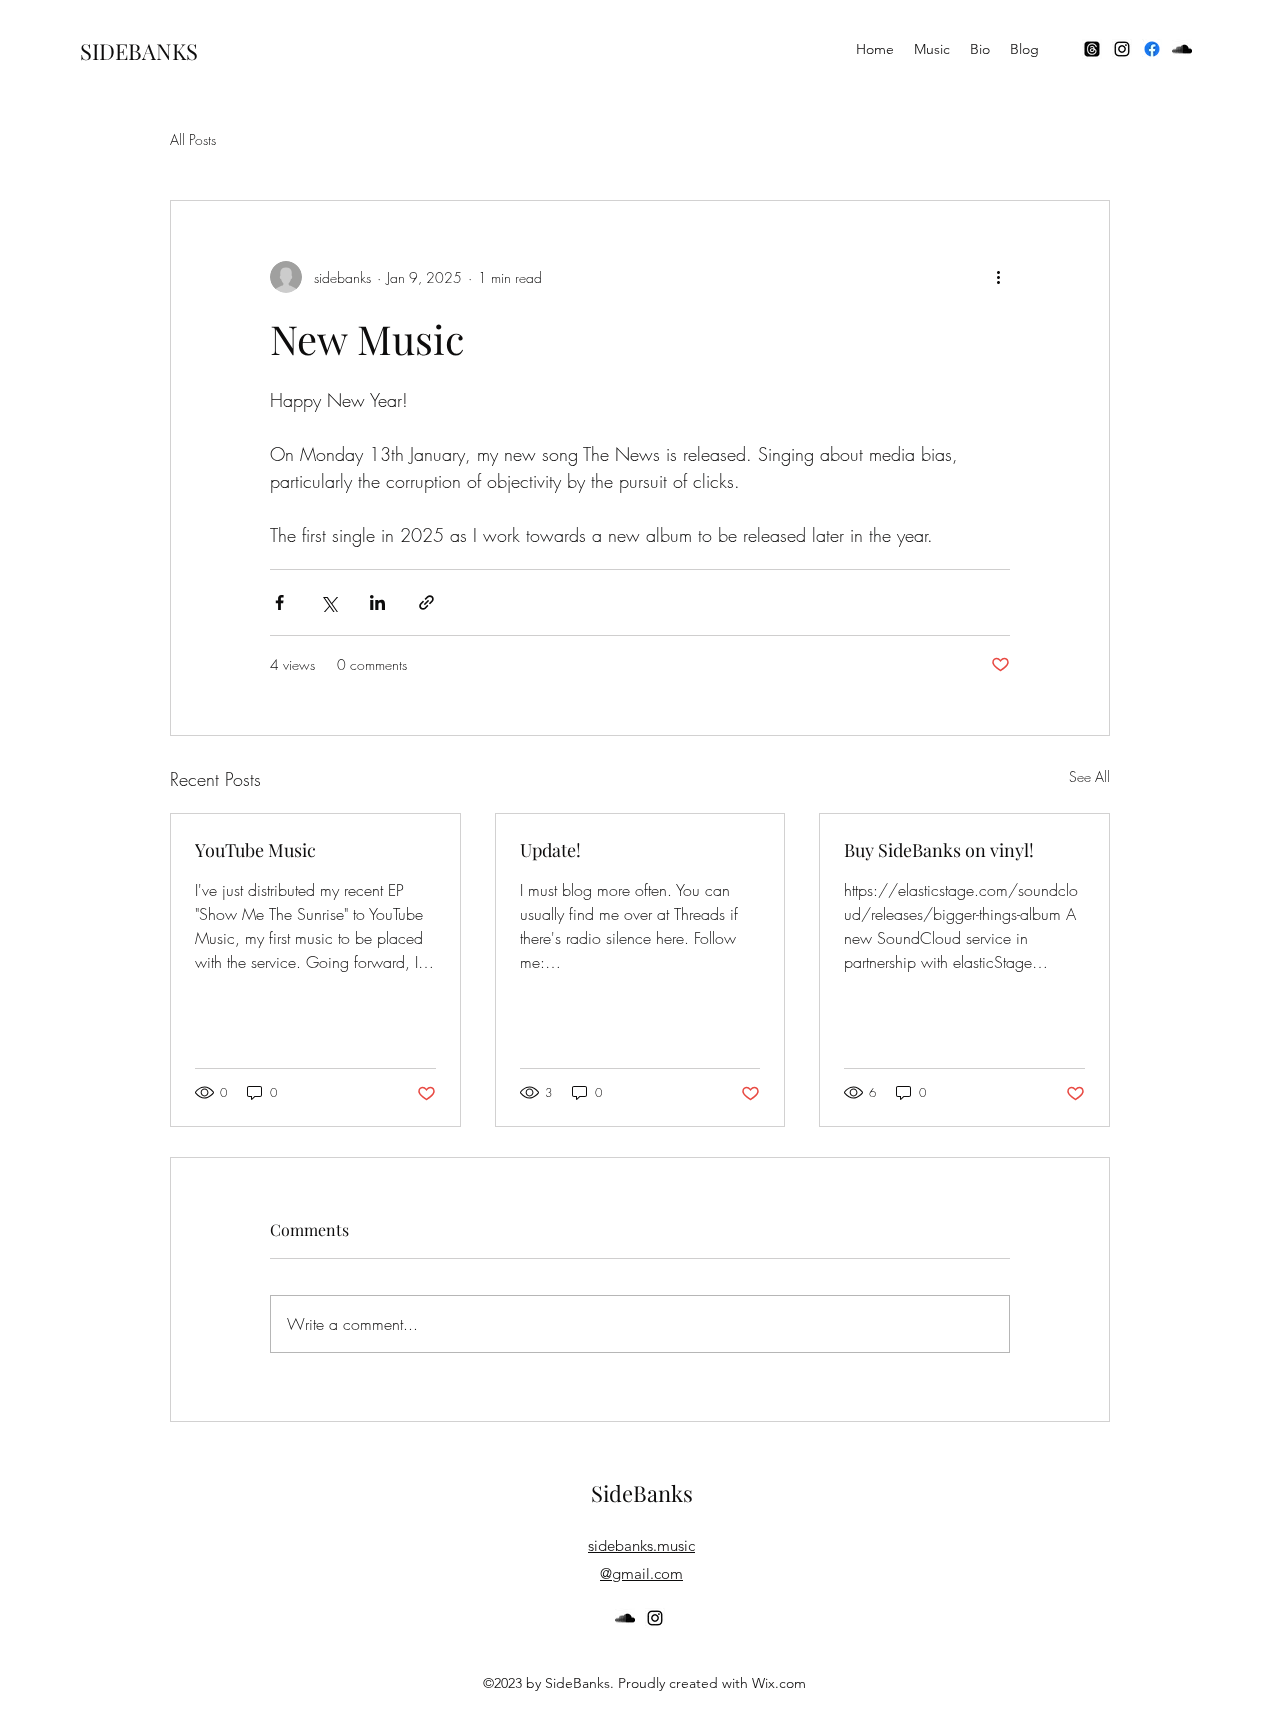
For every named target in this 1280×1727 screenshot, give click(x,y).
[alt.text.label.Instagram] (1122, 49)
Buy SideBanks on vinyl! (939, 850)
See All (1089, 776)
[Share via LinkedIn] (377, 602)
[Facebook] (1152, 49)
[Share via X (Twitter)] (328, 602)
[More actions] (998, 277)
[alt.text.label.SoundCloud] (1182, 49)
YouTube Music (255, 850)
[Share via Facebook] (279, 602)
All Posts (193, 139)
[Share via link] (426, 602)
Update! (550, 850)
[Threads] (1092, 49)
